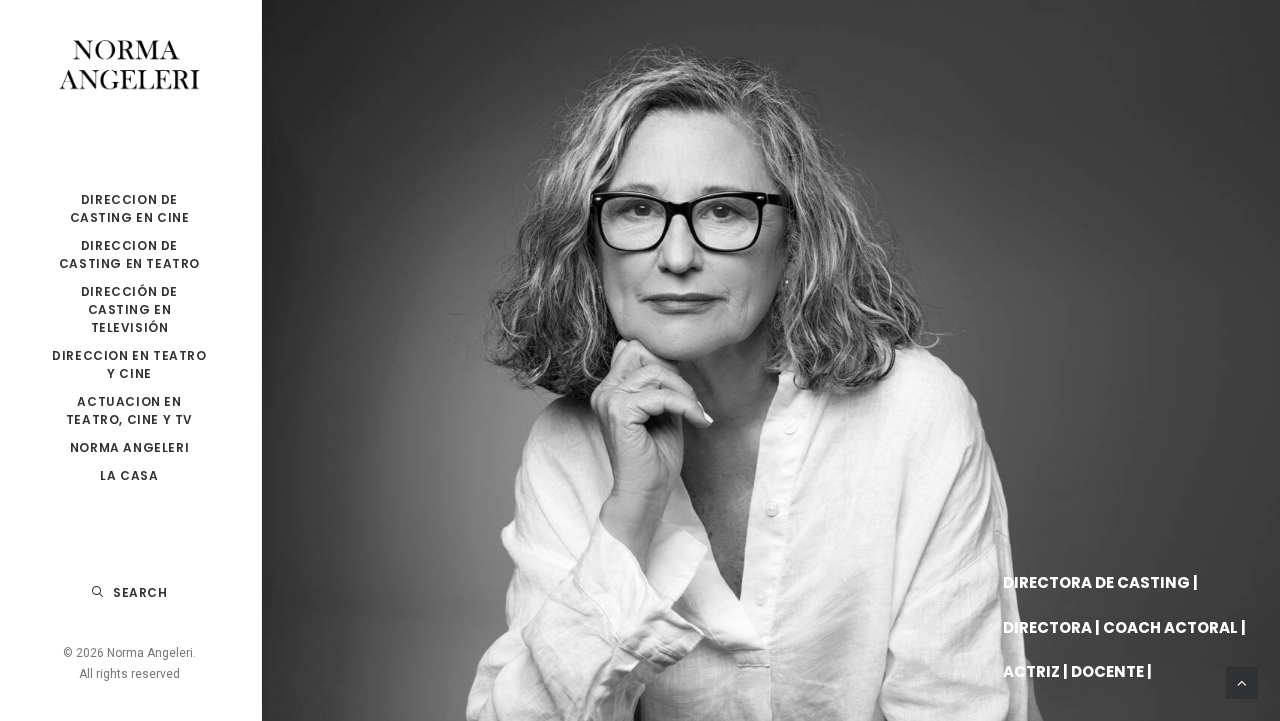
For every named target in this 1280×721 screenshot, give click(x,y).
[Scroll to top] (1242, 682)
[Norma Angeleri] (129, 66)
